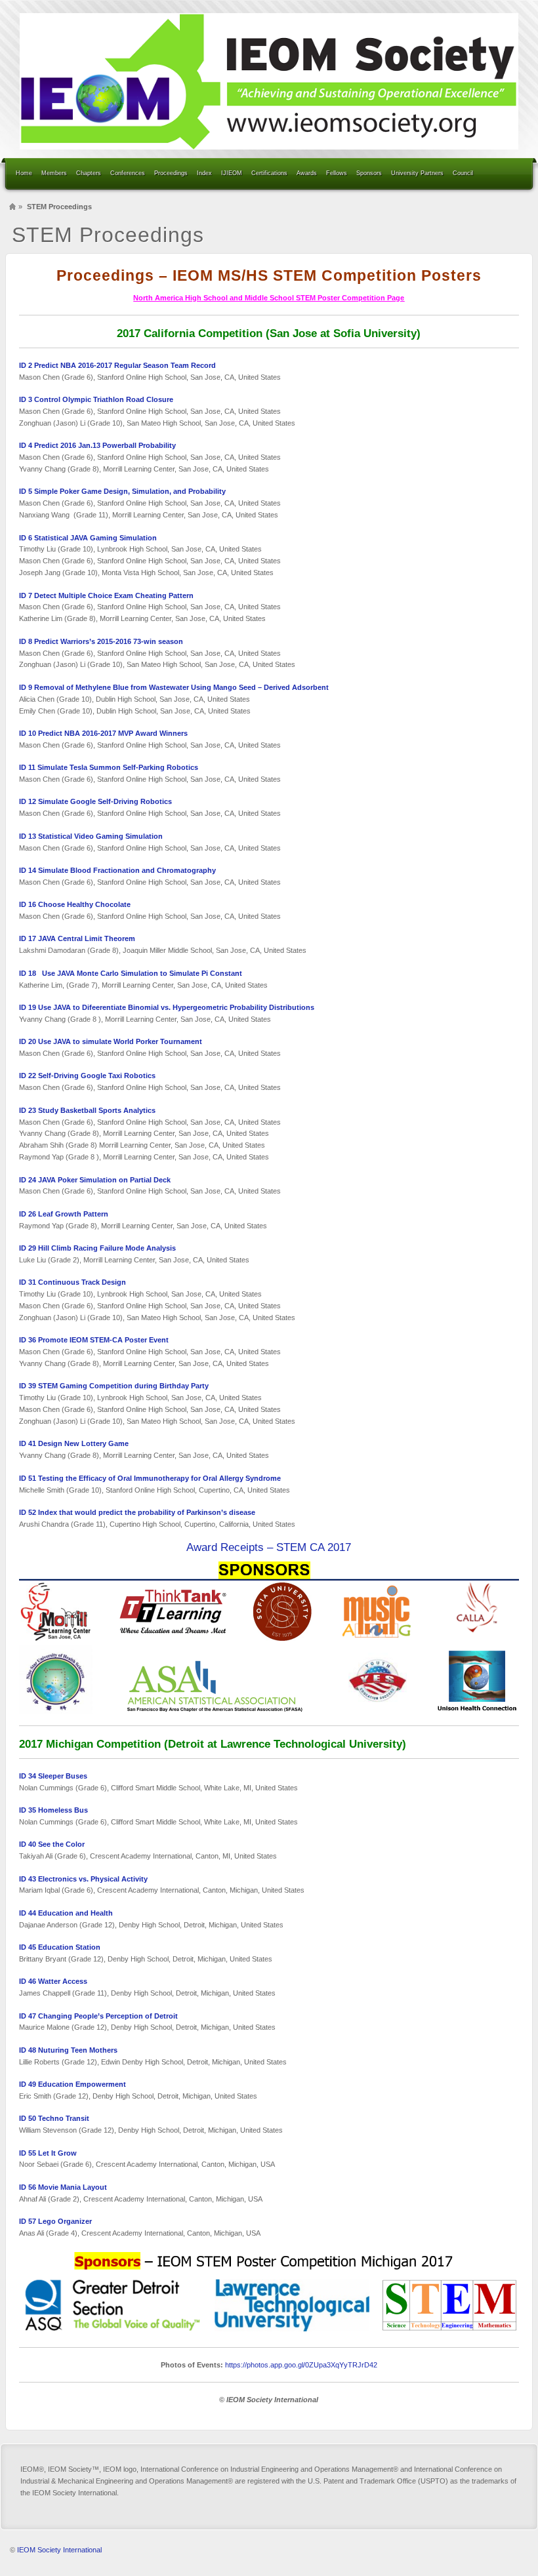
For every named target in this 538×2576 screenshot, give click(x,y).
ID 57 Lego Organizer (55, 2221)
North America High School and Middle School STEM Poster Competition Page (269, 298)
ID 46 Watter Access (53, 1981)
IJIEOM (232, 173)
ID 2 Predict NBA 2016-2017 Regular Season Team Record (117, 365)
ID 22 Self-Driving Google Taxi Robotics (87, 1076)
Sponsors (369, 173)
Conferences (128, 173)
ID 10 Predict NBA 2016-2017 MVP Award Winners (103, 733)
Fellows (337, 173)
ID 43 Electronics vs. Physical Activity (83, 1879)
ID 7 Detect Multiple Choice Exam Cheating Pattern (106, 595)
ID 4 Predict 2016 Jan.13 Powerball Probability (98, 445)
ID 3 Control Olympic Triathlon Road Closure (96, 399)
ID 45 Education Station (60, 1947)
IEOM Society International (59, 2550)
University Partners (417, 173)
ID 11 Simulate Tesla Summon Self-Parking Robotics (110, 767)
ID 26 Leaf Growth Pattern (64, 1214)
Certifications (269, 173)
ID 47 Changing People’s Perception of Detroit (98, 2016)
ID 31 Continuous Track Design (72, 1282)
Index (204, 173)
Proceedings (171, 173)
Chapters (89, 173)
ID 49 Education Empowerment (73, 2084)
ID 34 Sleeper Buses (53, 1776)
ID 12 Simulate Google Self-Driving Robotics (95, 801)
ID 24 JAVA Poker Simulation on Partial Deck (95, 1180)
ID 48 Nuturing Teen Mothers (68, 2050)
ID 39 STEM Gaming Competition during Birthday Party (114, 1386)
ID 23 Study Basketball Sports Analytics (87, 1110)
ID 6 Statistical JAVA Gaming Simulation (88, 538)
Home (24, 173)
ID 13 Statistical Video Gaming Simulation (91, 836)
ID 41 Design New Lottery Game (74, 1443)
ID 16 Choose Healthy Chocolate (76, 904)
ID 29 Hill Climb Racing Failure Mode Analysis (97, 1248)
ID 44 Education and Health (66, 1913)
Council (463, 173)
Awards (307, 173)
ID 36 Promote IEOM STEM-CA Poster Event (94, 1340)
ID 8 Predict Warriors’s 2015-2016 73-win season (101, 641)
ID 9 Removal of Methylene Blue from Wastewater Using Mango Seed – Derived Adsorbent (174, 687)
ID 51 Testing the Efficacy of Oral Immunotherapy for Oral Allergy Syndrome (150, 1478)
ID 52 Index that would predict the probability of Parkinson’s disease (137, 1512)
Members (54, 173)
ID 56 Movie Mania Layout (63, 2187)
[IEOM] (269, 81)
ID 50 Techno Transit (54, 2118)
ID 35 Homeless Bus (53, 1810)
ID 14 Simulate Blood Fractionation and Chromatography (117, 870)
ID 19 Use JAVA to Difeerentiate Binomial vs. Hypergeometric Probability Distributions (167, 1007)
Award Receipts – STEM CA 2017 (269, 1547)
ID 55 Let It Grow (48, 2153)
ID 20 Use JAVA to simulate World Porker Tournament (111, 1041)
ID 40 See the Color (52, 1844)
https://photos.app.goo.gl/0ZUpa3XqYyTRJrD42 (301, 2365)
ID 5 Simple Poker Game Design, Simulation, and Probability (122, 491)
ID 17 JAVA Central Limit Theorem (77, 938)
